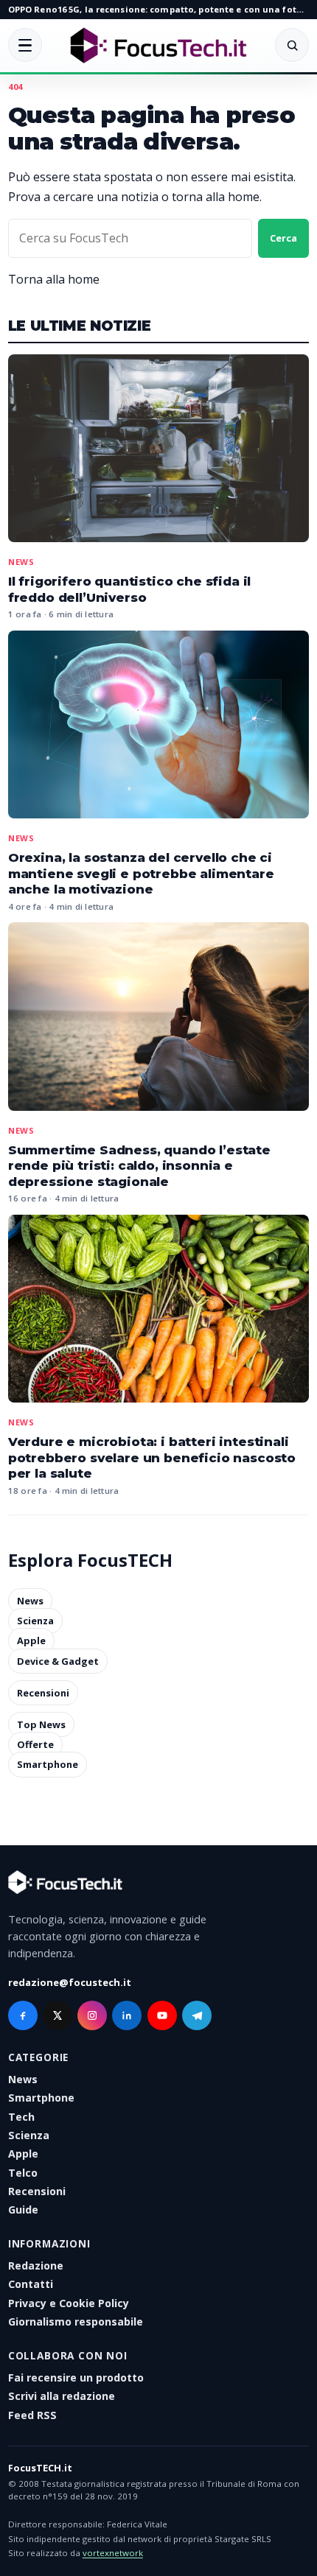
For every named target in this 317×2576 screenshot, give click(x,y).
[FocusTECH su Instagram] (92, 2015)
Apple (31, 1641)
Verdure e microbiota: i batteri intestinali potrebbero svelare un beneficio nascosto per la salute (152, 1457)
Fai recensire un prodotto (76, 2377)
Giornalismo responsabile (76, 2321)
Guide (23, 2210)
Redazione (36, 2266)
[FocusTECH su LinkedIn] (127, 2015)
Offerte (35, 1744)
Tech (21, 2117)
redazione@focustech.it (70, 1982)
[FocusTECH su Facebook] (23, 2015)
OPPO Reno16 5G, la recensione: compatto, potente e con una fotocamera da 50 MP (158, 9)
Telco (23, 2173)
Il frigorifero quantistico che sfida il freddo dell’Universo (129, 589)
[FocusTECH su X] (58, 2015)
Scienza (35, 1621)
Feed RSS (32, 2415)
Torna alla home (54, 279)
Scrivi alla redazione (62, 2396)
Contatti (31, 2284)
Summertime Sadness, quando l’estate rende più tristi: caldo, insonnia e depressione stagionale (139, 1166)
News (21, 562)
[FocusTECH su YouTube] (162, 2015)
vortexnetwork (113, 2553)
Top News (41, 1724)
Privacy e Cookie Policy (69, 2303)
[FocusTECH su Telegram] (197, 2015)
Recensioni (43, 1693)
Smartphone (48, 1765)
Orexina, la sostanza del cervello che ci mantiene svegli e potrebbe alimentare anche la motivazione (141, 873)
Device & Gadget (58, 1661)
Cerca (283, 238)
